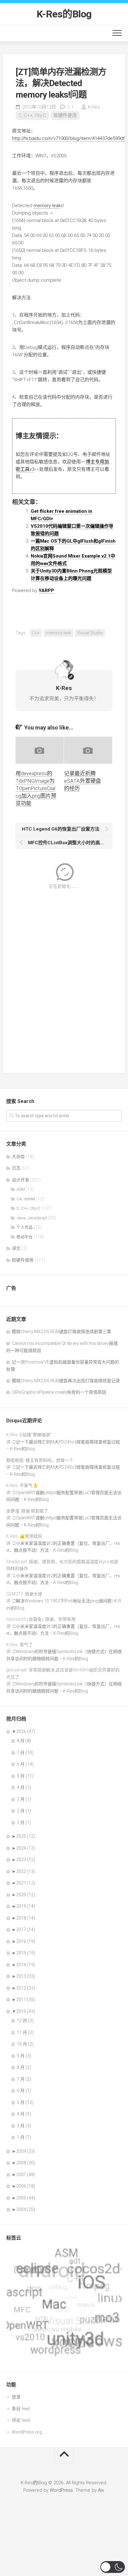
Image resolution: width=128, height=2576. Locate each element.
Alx (101, 2490)
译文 (16, 1248)
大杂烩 (18, 1156)
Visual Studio (90, 633)
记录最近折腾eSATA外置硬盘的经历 (82, 781)
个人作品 (25, 1227)
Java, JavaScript (32, 1218)
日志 (16, 1168)
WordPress (61, 2490)
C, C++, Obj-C (32, 115)
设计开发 (21, 1180)
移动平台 (25, 1237)
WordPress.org (27, 2432)
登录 (16, 2397)
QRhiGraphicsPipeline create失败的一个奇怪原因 (59, 1392)
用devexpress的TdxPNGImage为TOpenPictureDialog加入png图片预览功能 (36, 788)
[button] (113, 2567)
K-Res (94, 107)
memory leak (47, 206)
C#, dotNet (26, 1199)
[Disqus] (64, 977)
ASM (21, 1189)
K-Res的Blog (64, 14)
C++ (36, 633)
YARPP (46, 591)
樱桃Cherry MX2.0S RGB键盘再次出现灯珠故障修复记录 (66, 1381)
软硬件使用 (65, 115)
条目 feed (21, 2409)
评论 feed (21, 2420)
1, (70, 107)
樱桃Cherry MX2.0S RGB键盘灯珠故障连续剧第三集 (62, 1332)
